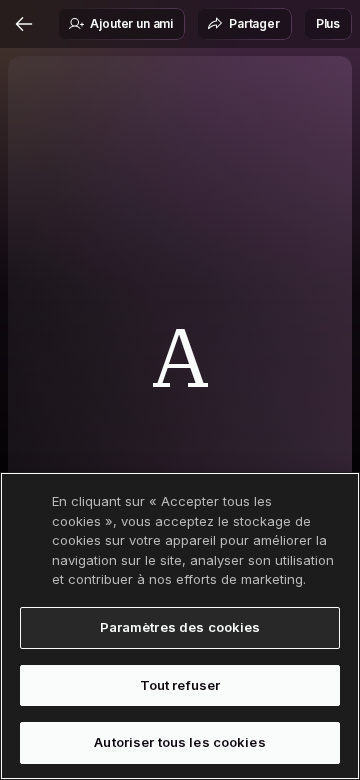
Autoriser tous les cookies (179, 742)
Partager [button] (254, 23)
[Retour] (24, 24)
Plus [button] (328, 23)
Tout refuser (180, 685)
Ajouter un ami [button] (131, 23)
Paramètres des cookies (180, 627)
